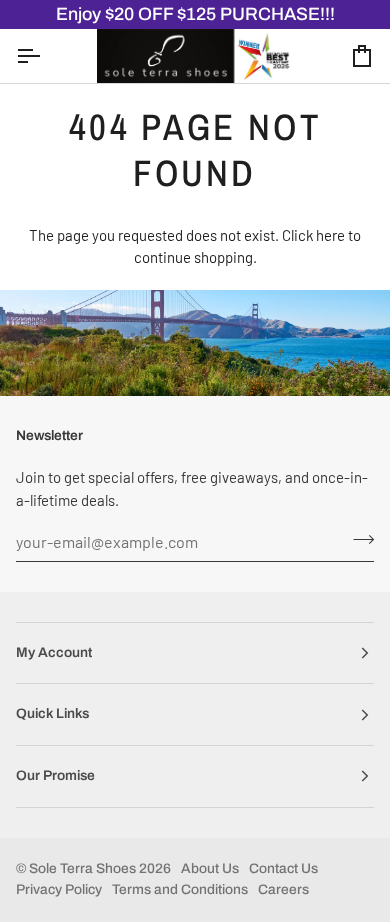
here (330, 235)
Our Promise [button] (55, 775)
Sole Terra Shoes (82, 868)
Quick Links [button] (52, 713)
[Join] (357, 539)
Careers (283, 889)
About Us (210, 868)
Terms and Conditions (180, 889)
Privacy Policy (59, 889)
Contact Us (283, 868)
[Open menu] (46, 55)
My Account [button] (54, 652)
